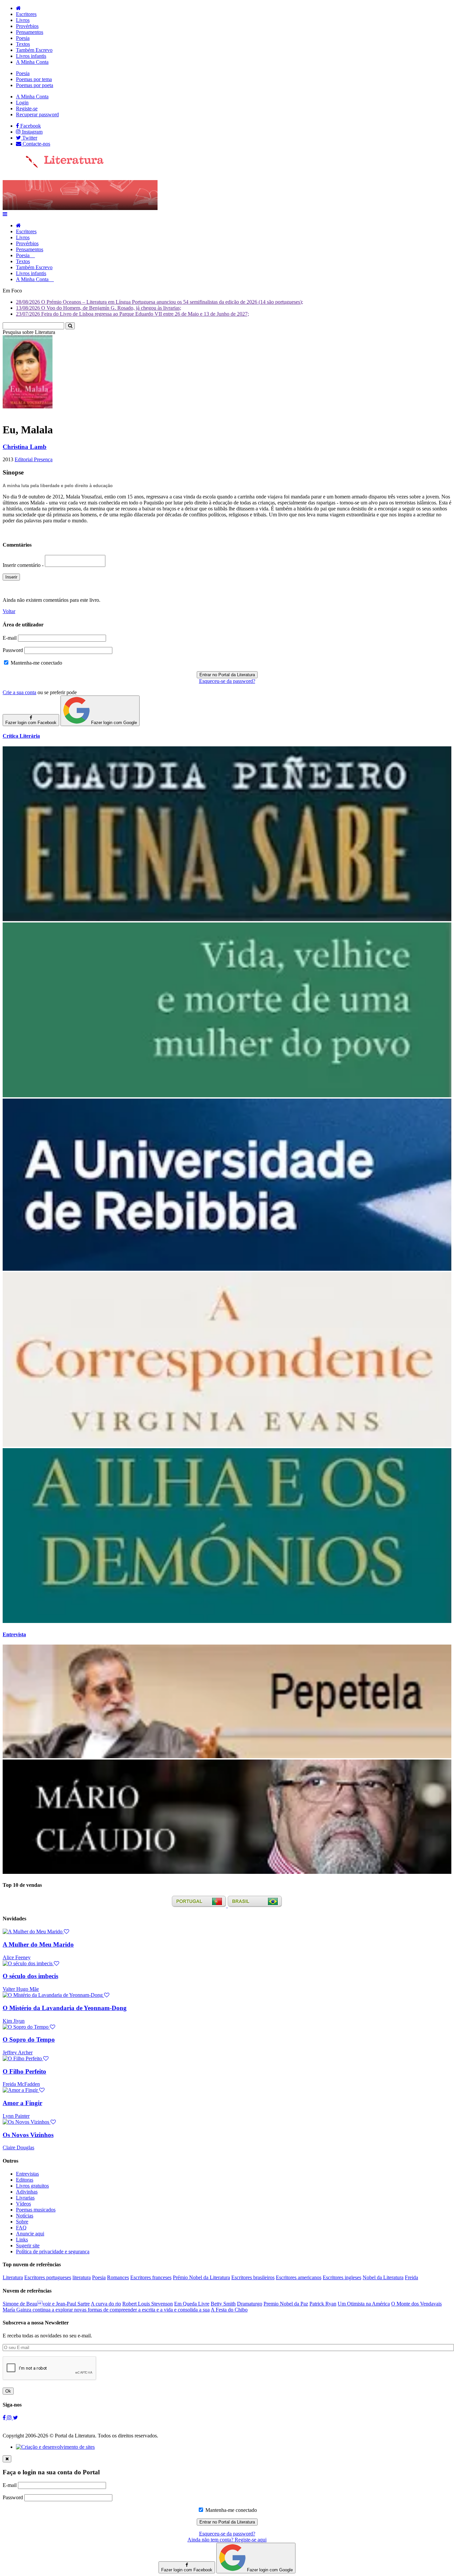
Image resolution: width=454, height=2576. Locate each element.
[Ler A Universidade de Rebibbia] (227, 1269)
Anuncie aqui (30, 2234)
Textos (23, 44)
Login (22, 103)
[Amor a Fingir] (24, 2090)
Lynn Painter (16, 2116)
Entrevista (14, 1634)
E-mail (10, 638)
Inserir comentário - (24, 565)
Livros (23, 20)
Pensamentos (30, 32)
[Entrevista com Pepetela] (227, 1756)
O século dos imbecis (30, 1976)
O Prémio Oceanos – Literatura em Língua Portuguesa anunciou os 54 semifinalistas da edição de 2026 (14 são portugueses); (160, 302)
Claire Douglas (18, 2147)
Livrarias (25, 2198)
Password (13, 650)
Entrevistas (27, 2174)
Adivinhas (27, 2192)
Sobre (22, 2222)
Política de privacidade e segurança (53, 2252)
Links (22, 2240)
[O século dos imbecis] (31, 1963)
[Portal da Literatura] (53, 166)
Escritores (26, 14)
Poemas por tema (34, 79)
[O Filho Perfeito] (26, 2058)
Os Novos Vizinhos (28, 2135)
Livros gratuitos (32, 2186)
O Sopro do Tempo (29, 2039)
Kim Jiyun (14, 2021)
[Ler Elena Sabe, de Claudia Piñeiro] (227, 919)
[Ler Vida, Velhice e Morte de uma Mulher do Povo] (227, 1095)
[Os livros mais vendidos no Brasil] (255, 1906)
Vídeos (23, 2204)
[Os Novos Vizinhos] (29, 2122)
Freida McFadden (21, 2084)
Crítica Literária (21, 736)
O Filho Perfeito (24, 2071)
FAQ (21, 2228)
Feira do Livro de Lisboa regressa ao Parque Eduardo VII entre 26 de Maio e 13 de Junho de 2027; (132, 314)
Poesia (23, 38)
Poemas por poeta (35, 85)
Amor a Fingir (22, 2103)
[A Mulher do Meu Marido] (36, 1932)
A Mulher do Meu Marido (38, 1944)
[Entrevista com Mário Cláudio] (227, 1872)
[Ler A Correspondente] (227, 1445)
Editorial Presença (34, 459)
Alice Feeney (17, 1957)
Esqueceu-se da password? (227, 681)
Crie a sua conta (19, 692)
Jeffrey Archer (18, 2052)
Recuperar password (37, 114)
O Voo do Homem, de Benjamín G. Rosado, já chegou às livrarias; (99, 308)
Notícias (25, 2216)
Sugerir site (28, 2246)
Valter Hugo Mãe (21, 1989)
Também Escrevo (34, 50)
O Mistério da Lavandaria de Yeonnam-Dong (65, 2008)
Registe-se (27, 108)
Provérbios (27, 26)
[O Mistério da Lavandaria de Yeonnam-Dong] (56, 1995)
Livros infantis (31, 56)
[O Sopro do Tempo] (29, 2027)
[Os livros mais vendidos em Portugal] (200, 1906)
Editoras (25, 2180)
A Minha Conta (32, 62)
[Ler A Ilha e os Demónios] (227, 1621)
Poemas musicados (36, 2210)
